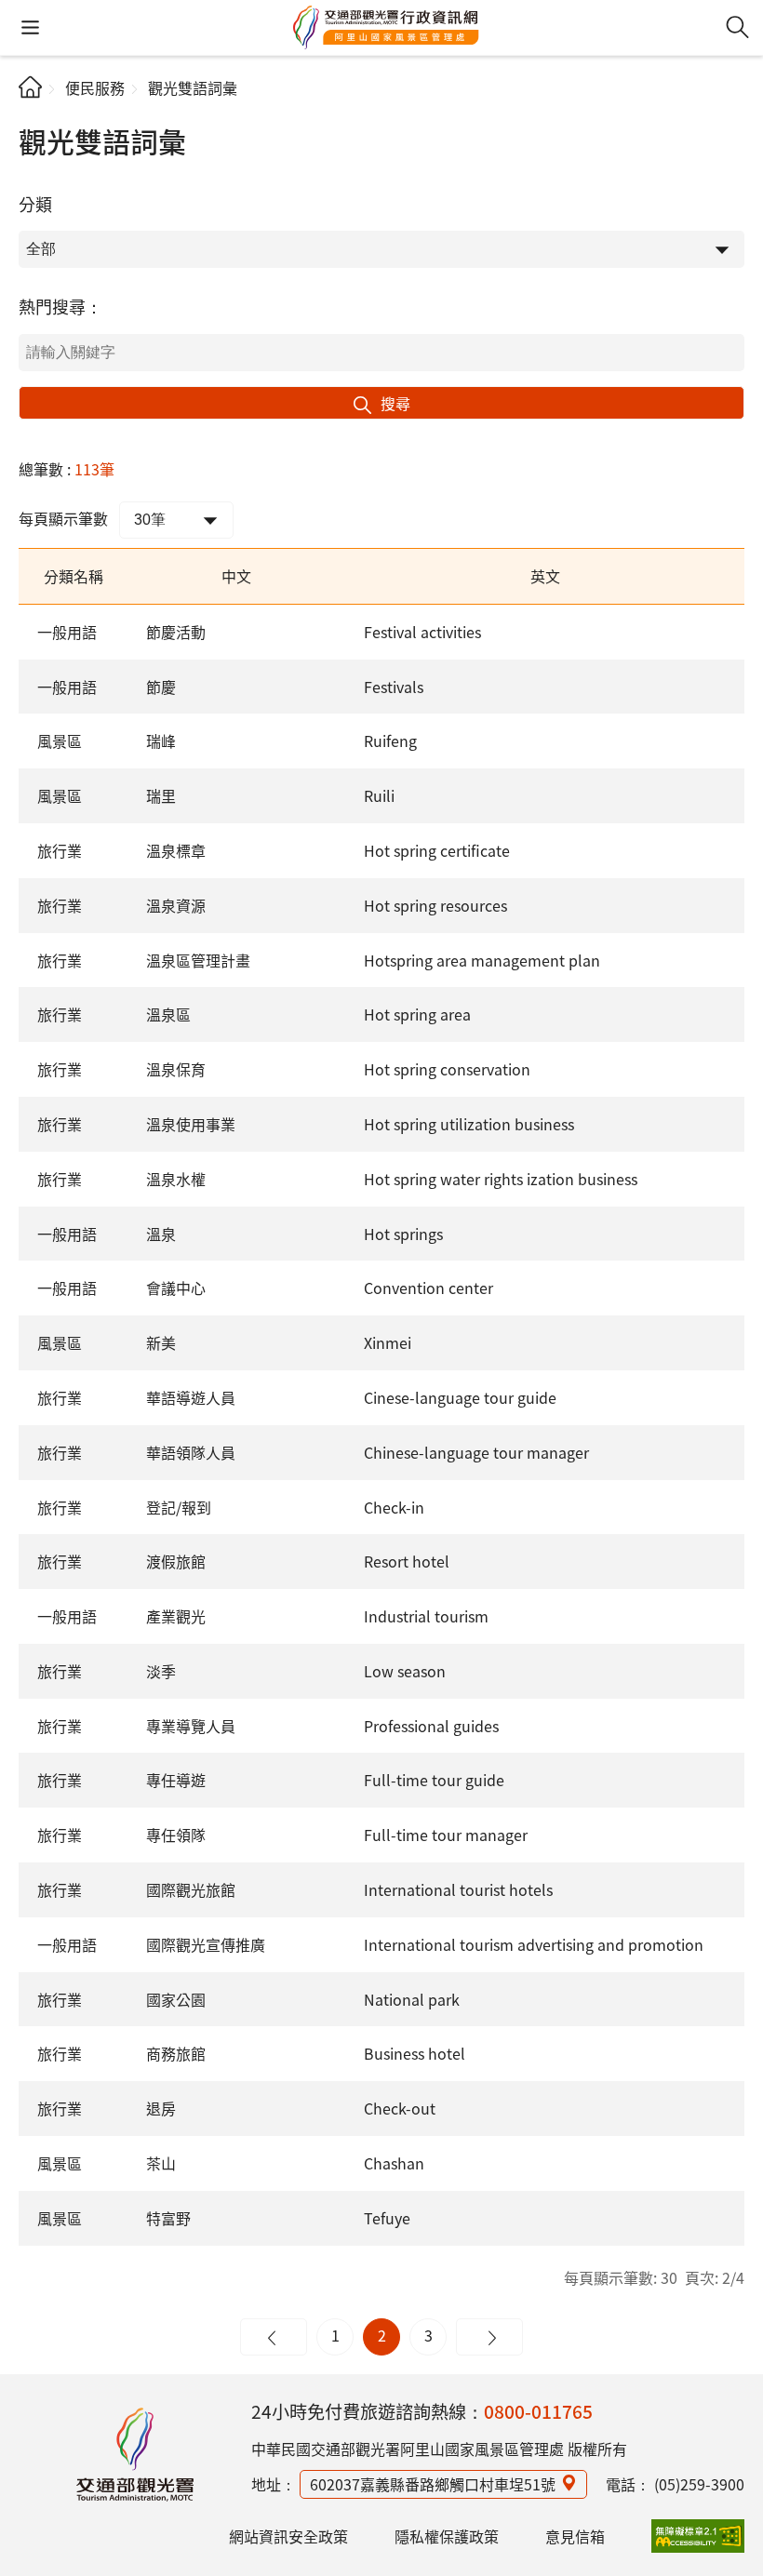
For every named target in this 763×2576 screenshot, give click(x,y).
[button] (30, 27)
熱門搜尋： (60, 306)
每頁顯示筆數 (63, 518)
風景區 (60, 741)
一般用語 (67, 632)
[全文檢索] (737, 27)
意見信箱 (575, 2536)
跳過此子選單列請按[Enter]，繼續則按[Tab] (34, 108)
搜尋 (395, 403)
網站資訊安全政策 (288, 2536)
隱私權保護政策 (447, 2536)
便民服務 (95, 87)
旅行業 (60, 850)
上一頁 (274, 2337)
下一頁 (489, 2337)
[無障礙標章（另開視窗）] (698, 2536)
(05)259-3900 (699, 2484)
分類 (35, 204)
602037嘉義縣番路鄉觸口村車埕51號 (433, 2484)
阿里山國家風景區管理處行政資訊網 (386, 28)
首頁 (30, 87)
